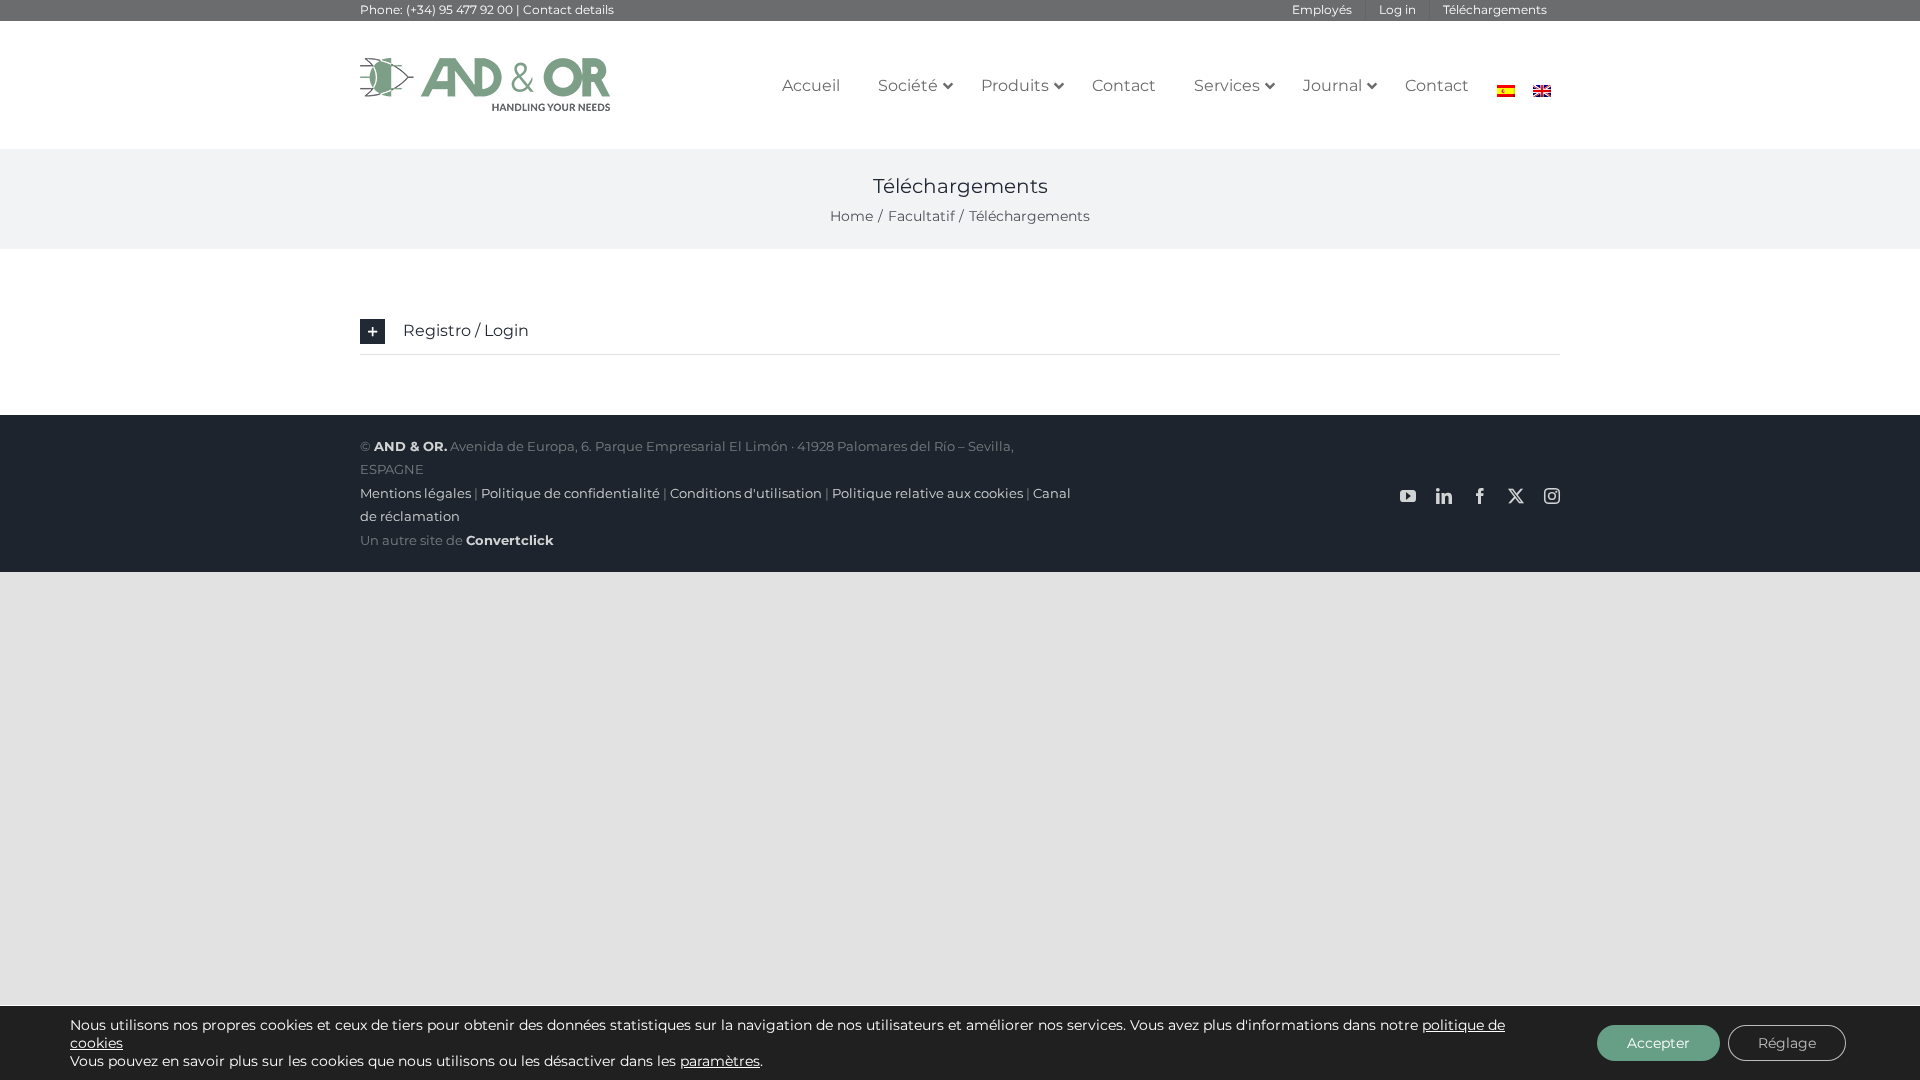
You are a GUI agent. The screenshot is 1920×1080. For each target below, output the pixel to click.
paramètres (720, 1061)
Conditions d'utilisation (746, 493)
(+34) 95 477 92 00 (458, 9)
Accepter (1658, 1043)
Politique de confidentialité (570, 493)
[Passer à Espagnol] (1506, 91)
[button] (960, 331)
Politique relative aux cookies (927, 493)
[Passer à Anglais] (1542, 91)
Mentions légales (415, 493)
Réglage (1787, 1043)
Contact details (568, 9)
